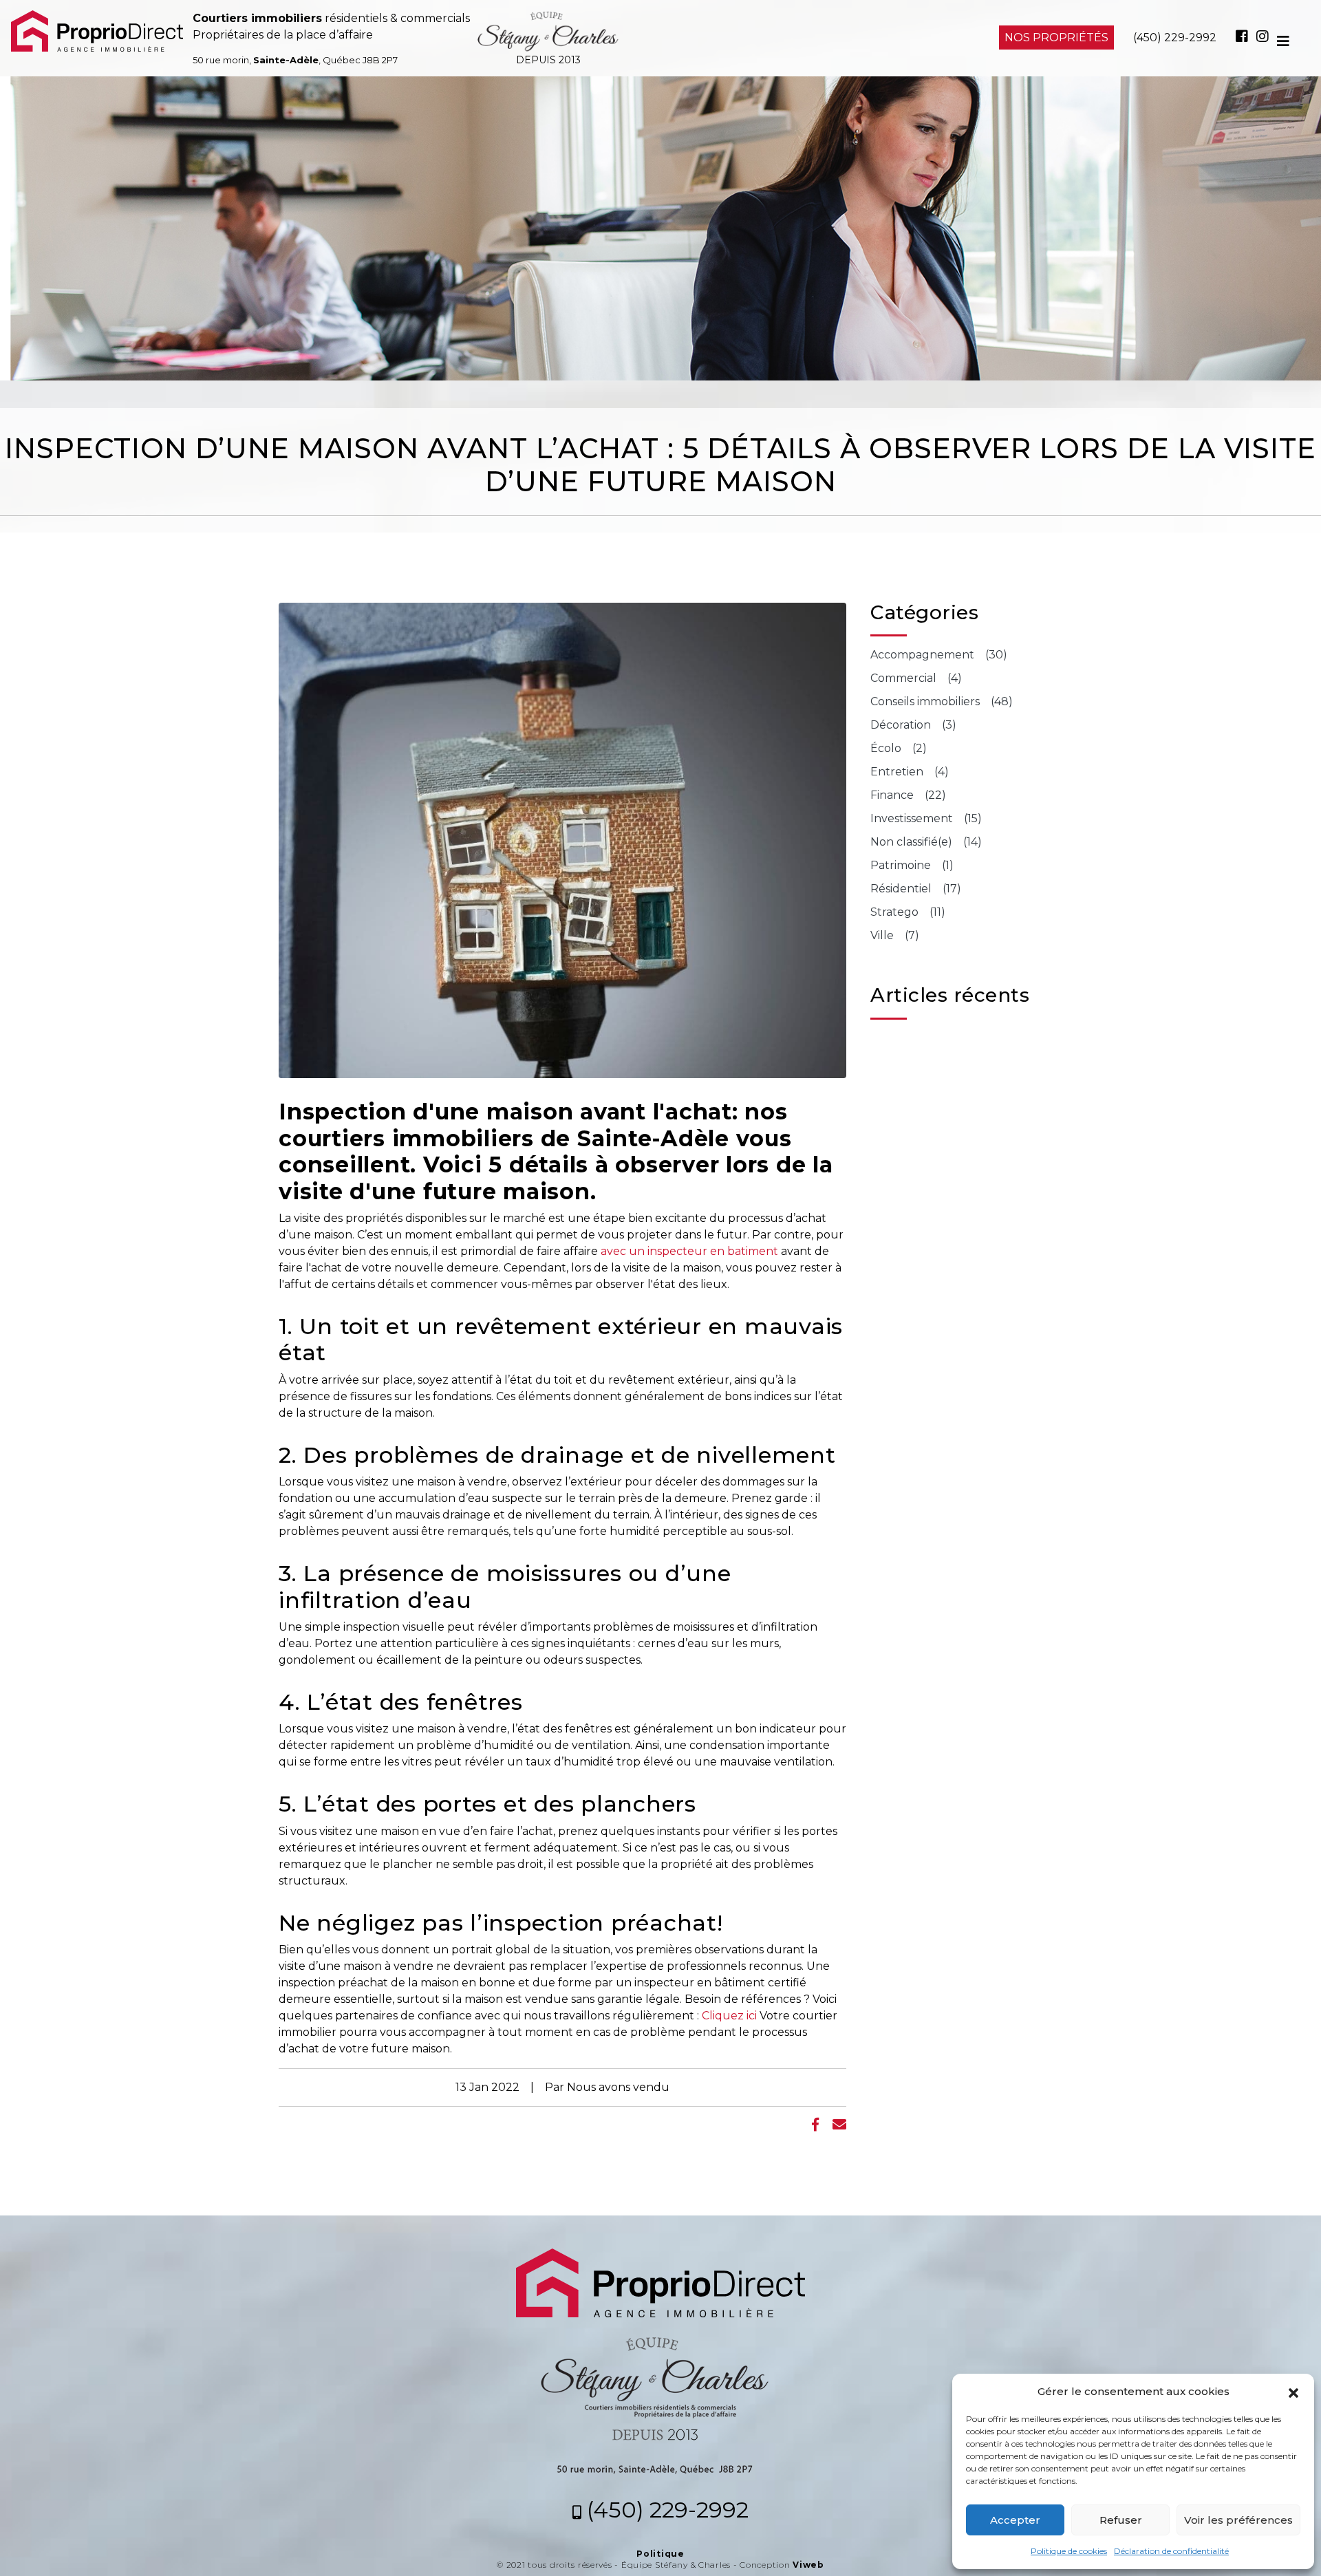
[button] (1293, 2392)
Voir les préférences (1238, 2520)
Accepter (1015, 2520)
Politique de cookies (1069, 2551)
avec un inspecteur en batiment (689, 1251)
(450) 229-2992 (1175, 37)
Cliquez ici (729, 2016)
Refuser (1121, 2520)
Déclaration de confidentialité (1171, 2551)
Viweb (808, 2565)
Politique (660, 2554)
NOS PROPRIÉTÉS (1056, 37)
